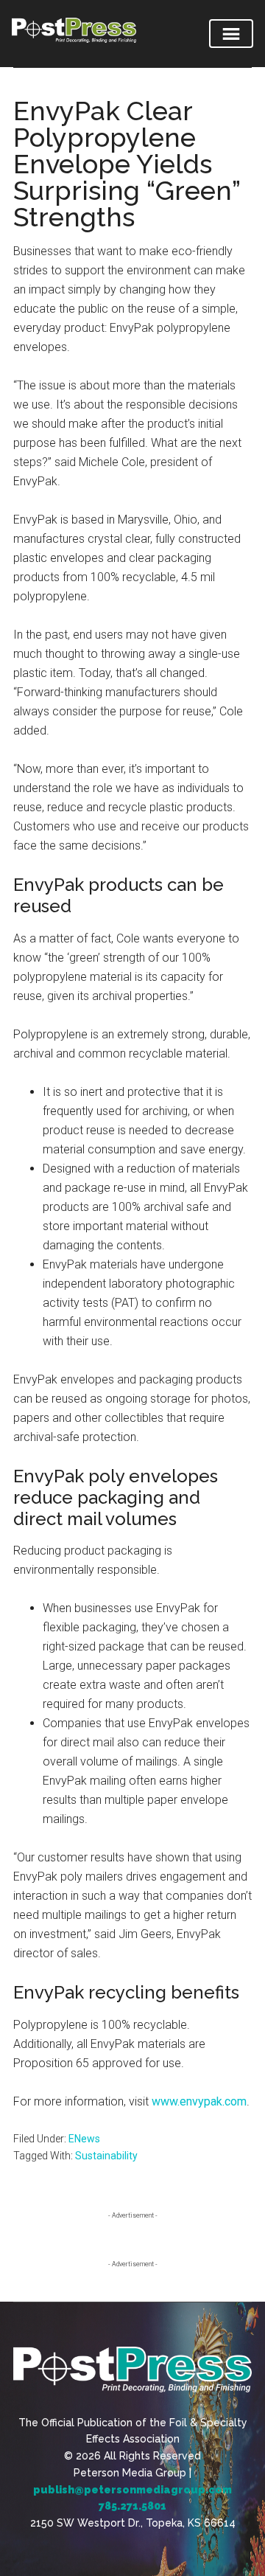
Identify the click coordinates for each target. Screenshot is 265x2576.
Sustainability (106, 2156)
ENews (84, 2139)
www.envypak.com (199, 2101)
